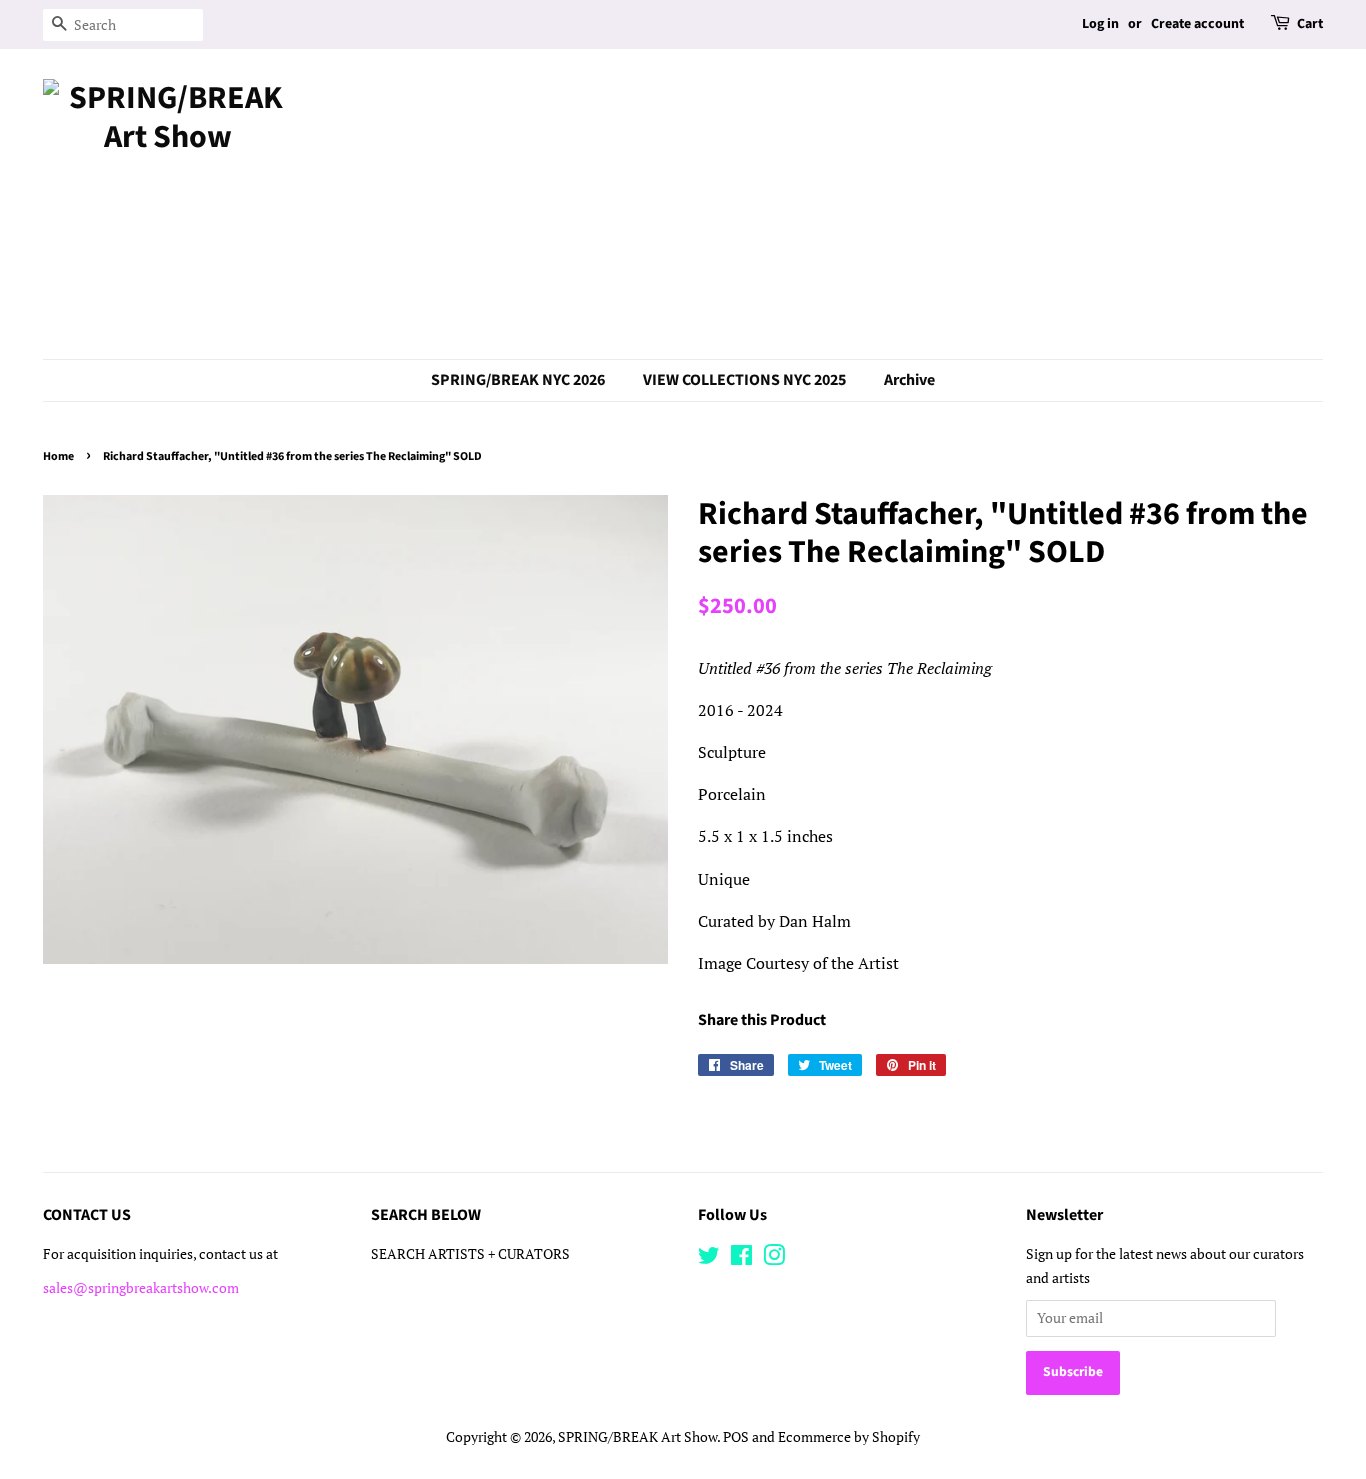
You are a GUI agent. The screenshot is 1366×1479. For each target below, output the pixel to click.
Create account (1197, 24)
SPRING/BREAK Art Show (637, 1437)
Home (58, 456)
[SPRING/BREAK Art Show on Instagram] (774, 1259)
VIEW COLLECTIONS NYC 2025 (744, 380)
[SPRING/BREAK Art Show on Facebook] (741, 1259)
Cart (1310, 24)
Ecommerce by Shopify (849, 1437)
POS (736, 1437)
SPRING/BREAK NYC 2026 (518, 380)
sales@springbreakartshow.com (141, 1288)
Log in (1100, 24)
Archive (909, 380)
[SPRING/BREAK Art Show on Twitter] (709, 1259)
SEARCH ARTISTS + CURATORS (470, 1254)
